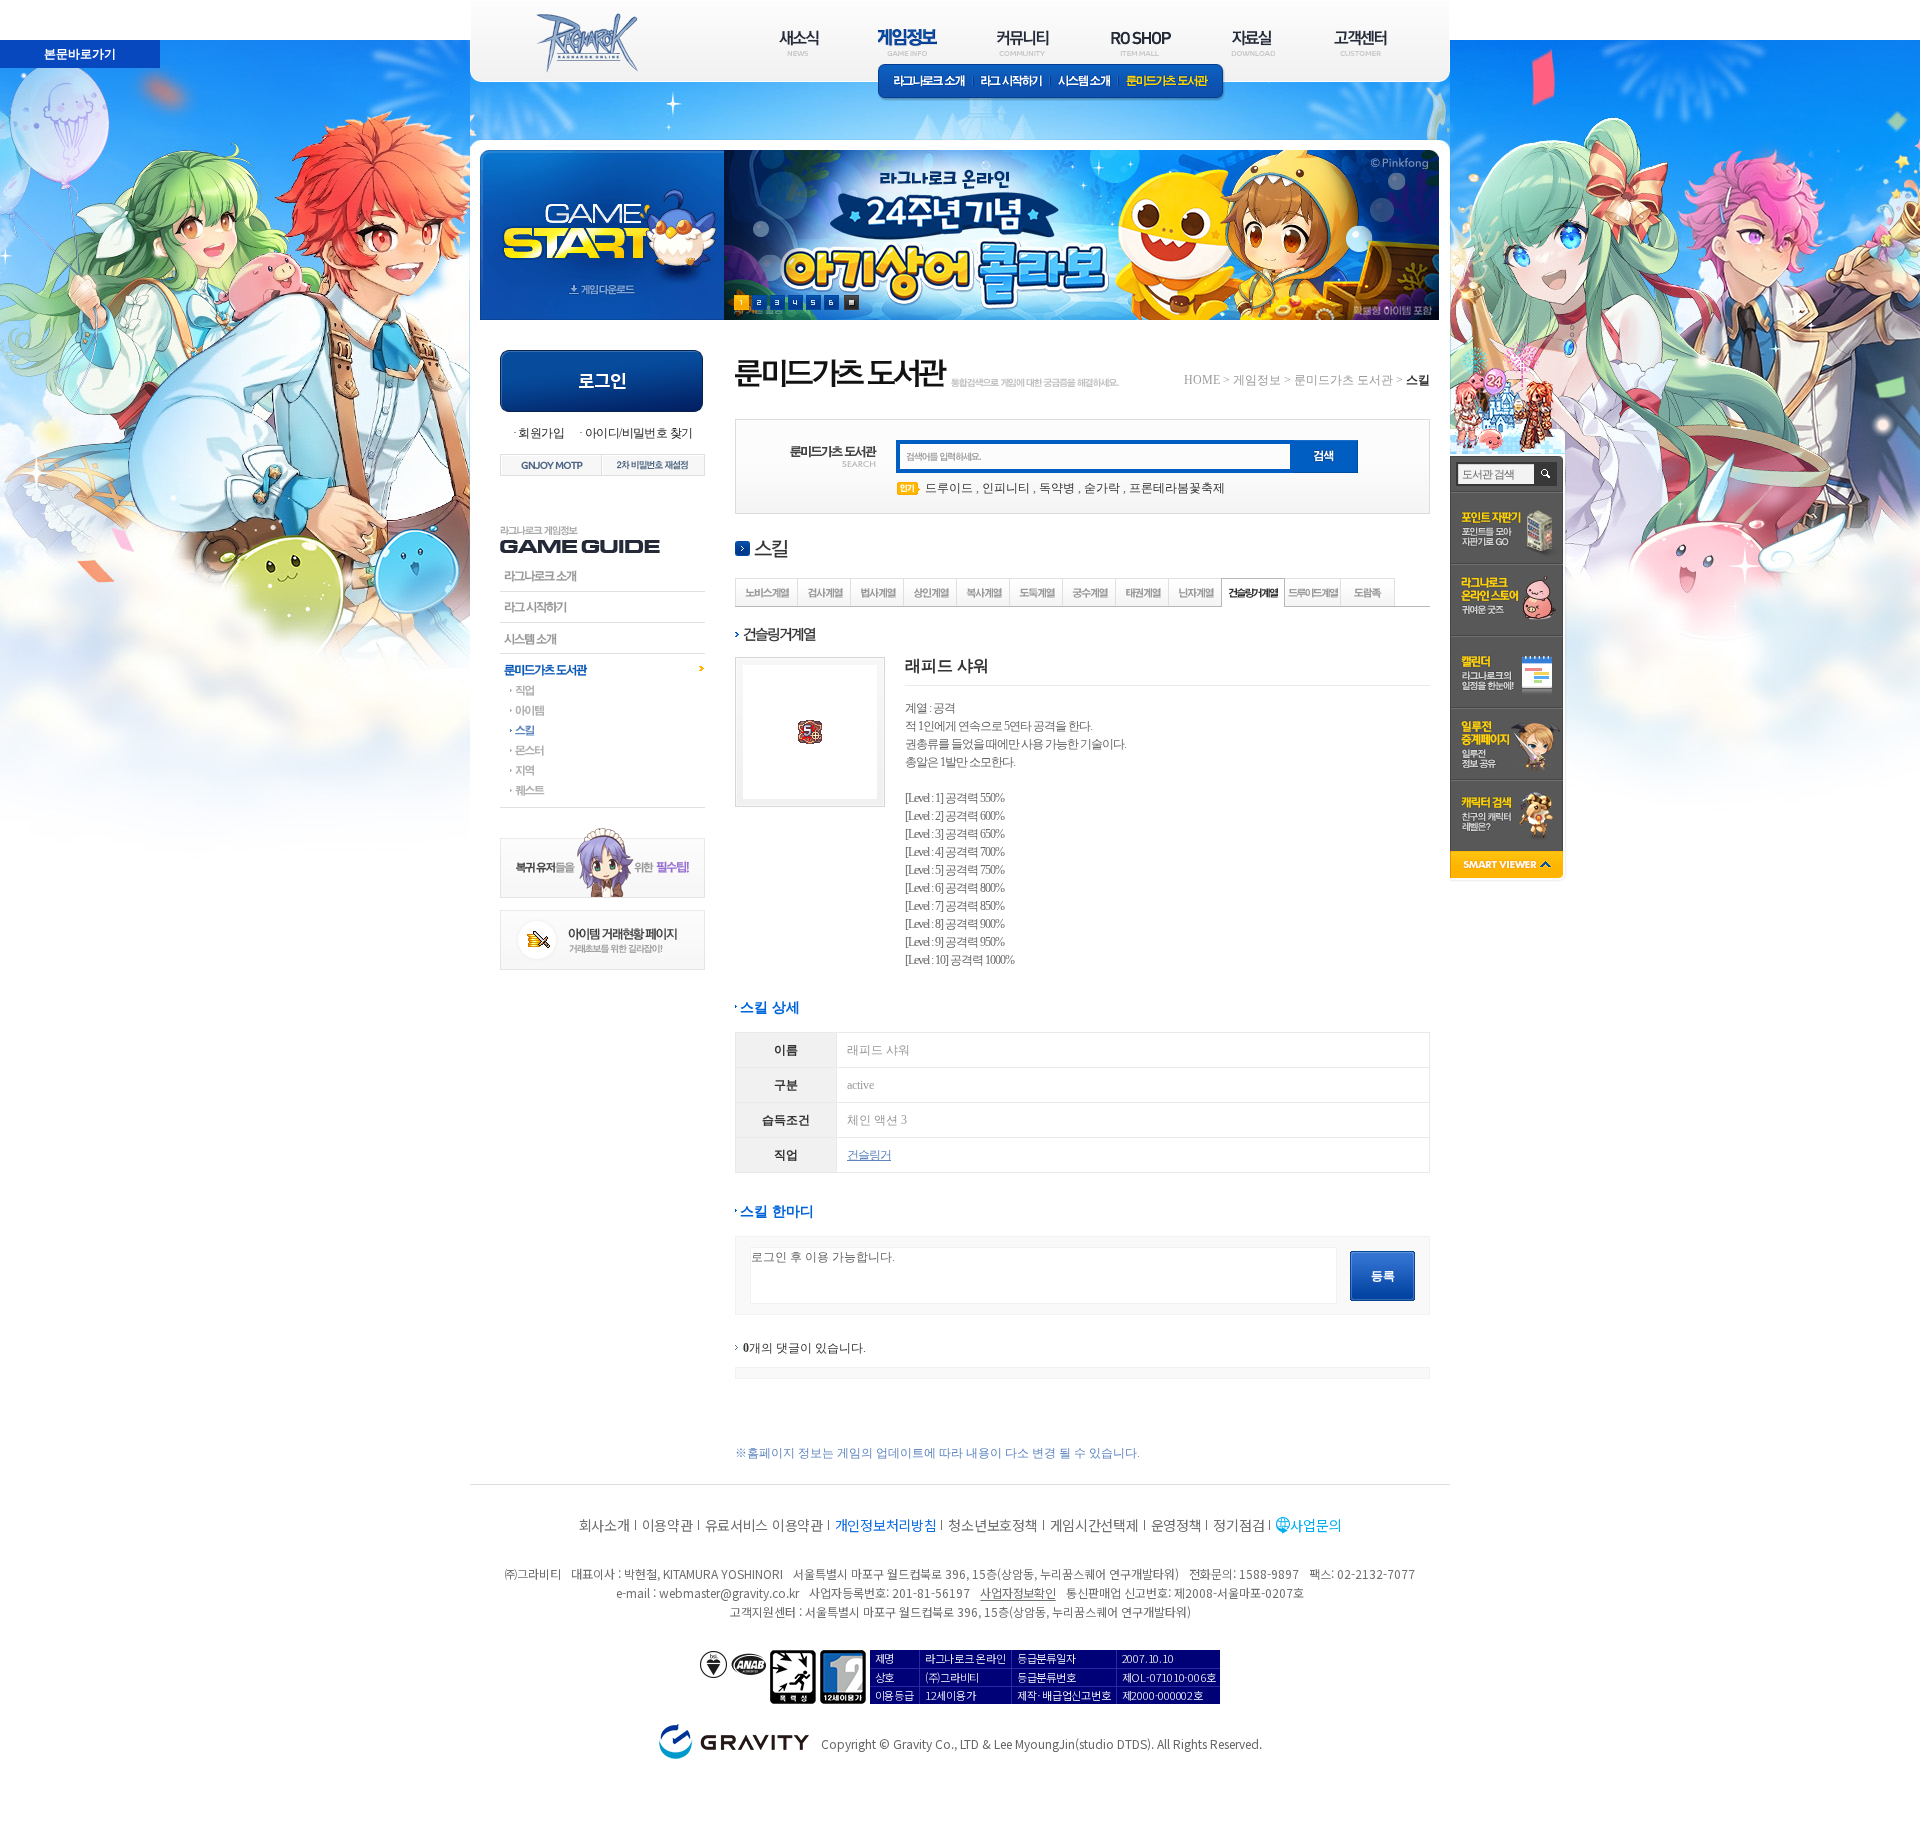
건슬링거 (869, 1155)
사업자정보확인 (1017, 1592)
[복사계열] (984, 592)
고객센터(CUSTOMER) (1360, 42)
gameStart (602, 216)
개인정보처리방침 (886, 1525)
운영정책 (1176, 1525)
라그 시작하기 (1011, 82)
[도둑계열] (1037, 592)
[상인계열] (931, 592)
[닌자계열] (1196, 592)
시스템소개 (1084, 82)
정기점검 (1238, 1525)
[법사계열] (878, 592)
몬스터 (602, 750)
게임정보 (1257, 380)
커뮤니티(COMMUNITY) (1023, 42)
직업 (602, 690)
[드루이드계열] (1313, 592)
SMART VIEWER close (1508, 866)
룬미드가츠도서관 (602, 669)
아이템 (602, 710)
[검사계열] (825, 592)
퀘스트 (602, 790)
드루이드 (949, 488)
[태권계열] (1143, 592)
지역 (602, 770)
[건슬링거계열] (1253, 592)
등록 (1383, 1276)
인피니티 (1006, 488)
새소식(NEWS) (799, 42)
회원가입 (541, 433)
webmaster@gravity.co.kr (729, 1592)
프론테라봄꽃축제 (1177, 488)
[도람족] (1368, 592)
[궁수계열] (1090, 592)
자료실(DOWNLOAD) (1252, 42)
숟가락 (1102, 488)
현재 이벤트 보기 (851, 302)
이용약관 (667, 1525)
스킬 (602, 730)
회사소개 (604, 1525)
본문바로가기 (80, 54)
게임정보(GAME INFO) (907, 42)
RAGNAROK (586, 43)
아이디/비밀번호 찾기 (638, 433)
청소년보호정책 (992, 1525)
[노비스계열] (767, 592)
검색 (1546, 474)
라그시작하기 (602, 607)
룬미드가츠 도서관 (1171, 82)
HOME (1202, 380)
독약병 (1057, 488)
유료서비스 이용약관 (764, 1525)
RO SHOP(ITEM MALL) (1141, 42)
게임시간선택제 (1094, 1525)
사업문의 (1315, 1525)
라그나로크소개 (925, 82)
